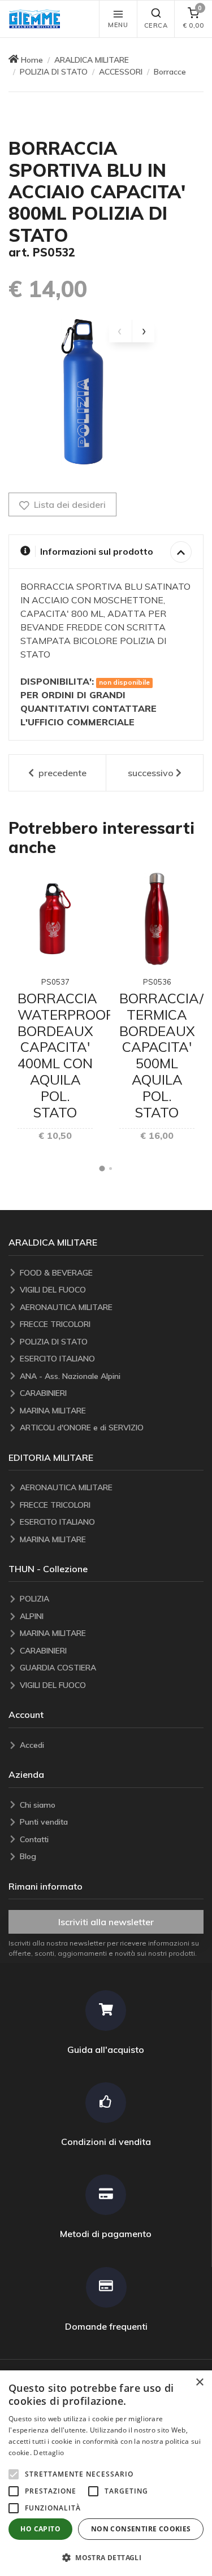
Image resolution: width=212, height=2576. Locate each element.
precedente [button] (61, 773)
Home (32, 60)
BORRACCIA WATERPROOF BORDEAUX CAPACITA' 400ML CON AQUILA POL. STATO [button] (65, 1055)
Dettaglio (49, 2453)
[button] (37, 19)
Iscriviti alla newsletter (106, 1922)
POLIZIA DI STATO (54, 72)
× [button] (199, 2383)
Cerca (156, 25)
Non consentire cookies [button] (141, 2529)
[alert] (106, 2473)
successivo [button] (151, 773)
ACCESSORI (121, 72)
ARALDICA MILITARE (92, 60)
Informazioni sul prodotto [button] (97, 551)
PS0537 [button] (55, 982)
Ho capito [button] (40, 2529)
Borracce (170, 72)
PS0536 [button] (157, 982)
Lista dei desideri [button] (69, 504)
